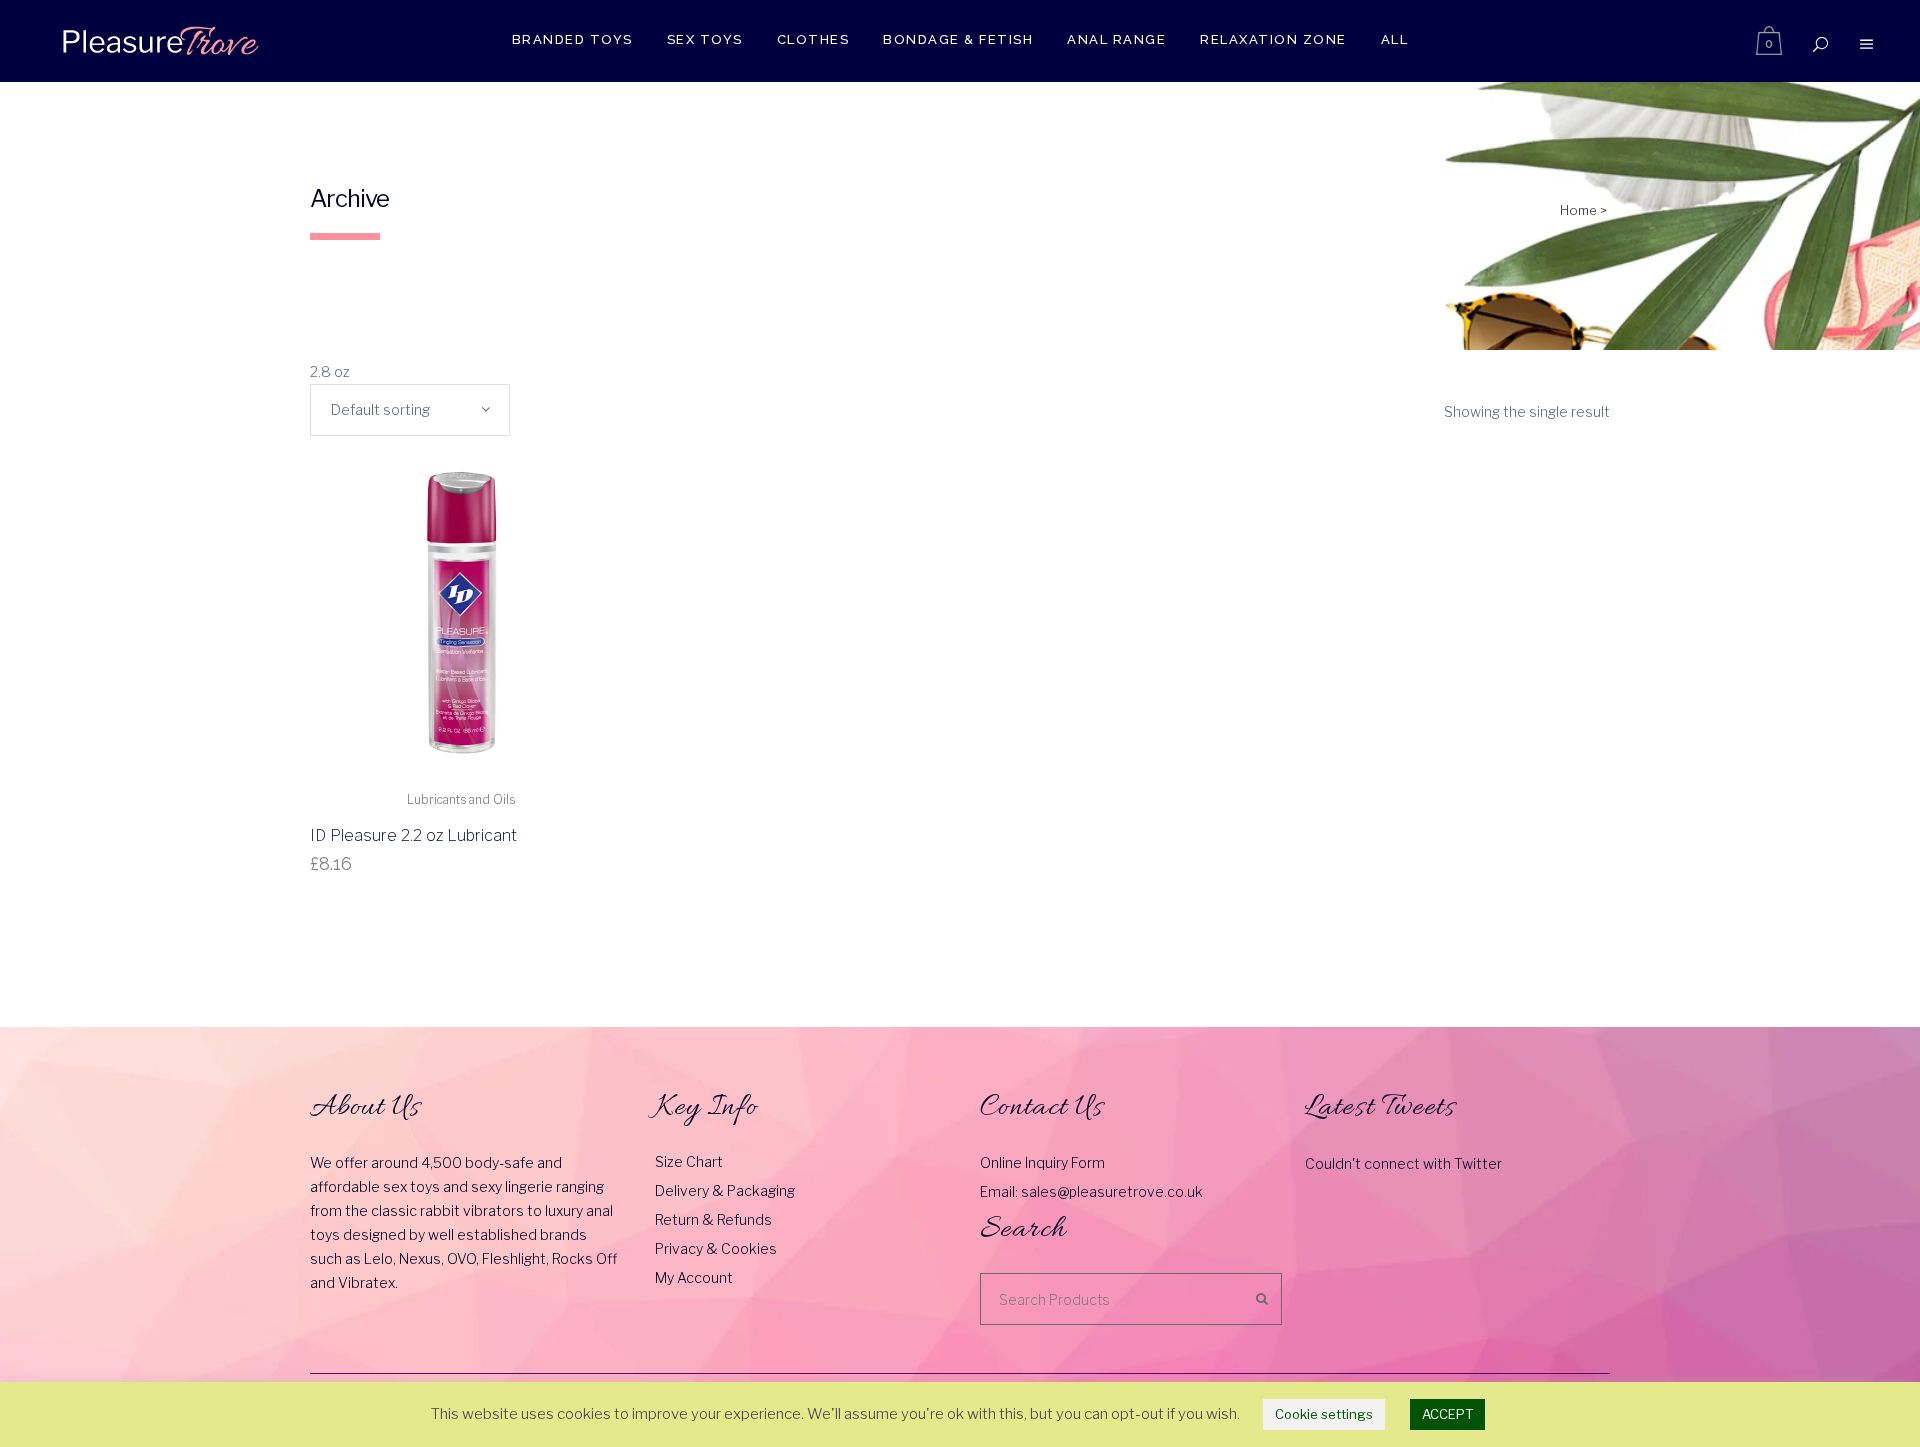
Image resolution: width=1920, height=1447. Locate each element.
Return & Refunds (713, 1219)
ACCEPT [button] (1447, 1414)
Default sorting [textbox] (380, 409)
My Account (694, 1277)
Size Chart (689, 1161)
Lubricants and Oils (461, 799)
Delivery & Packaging (725, 1190)
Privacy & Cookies (716, 1248)
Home (1578, 210)
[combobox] (410, 410)
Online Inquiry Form (1042, 1162)
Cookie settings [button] (1324, 1414)
